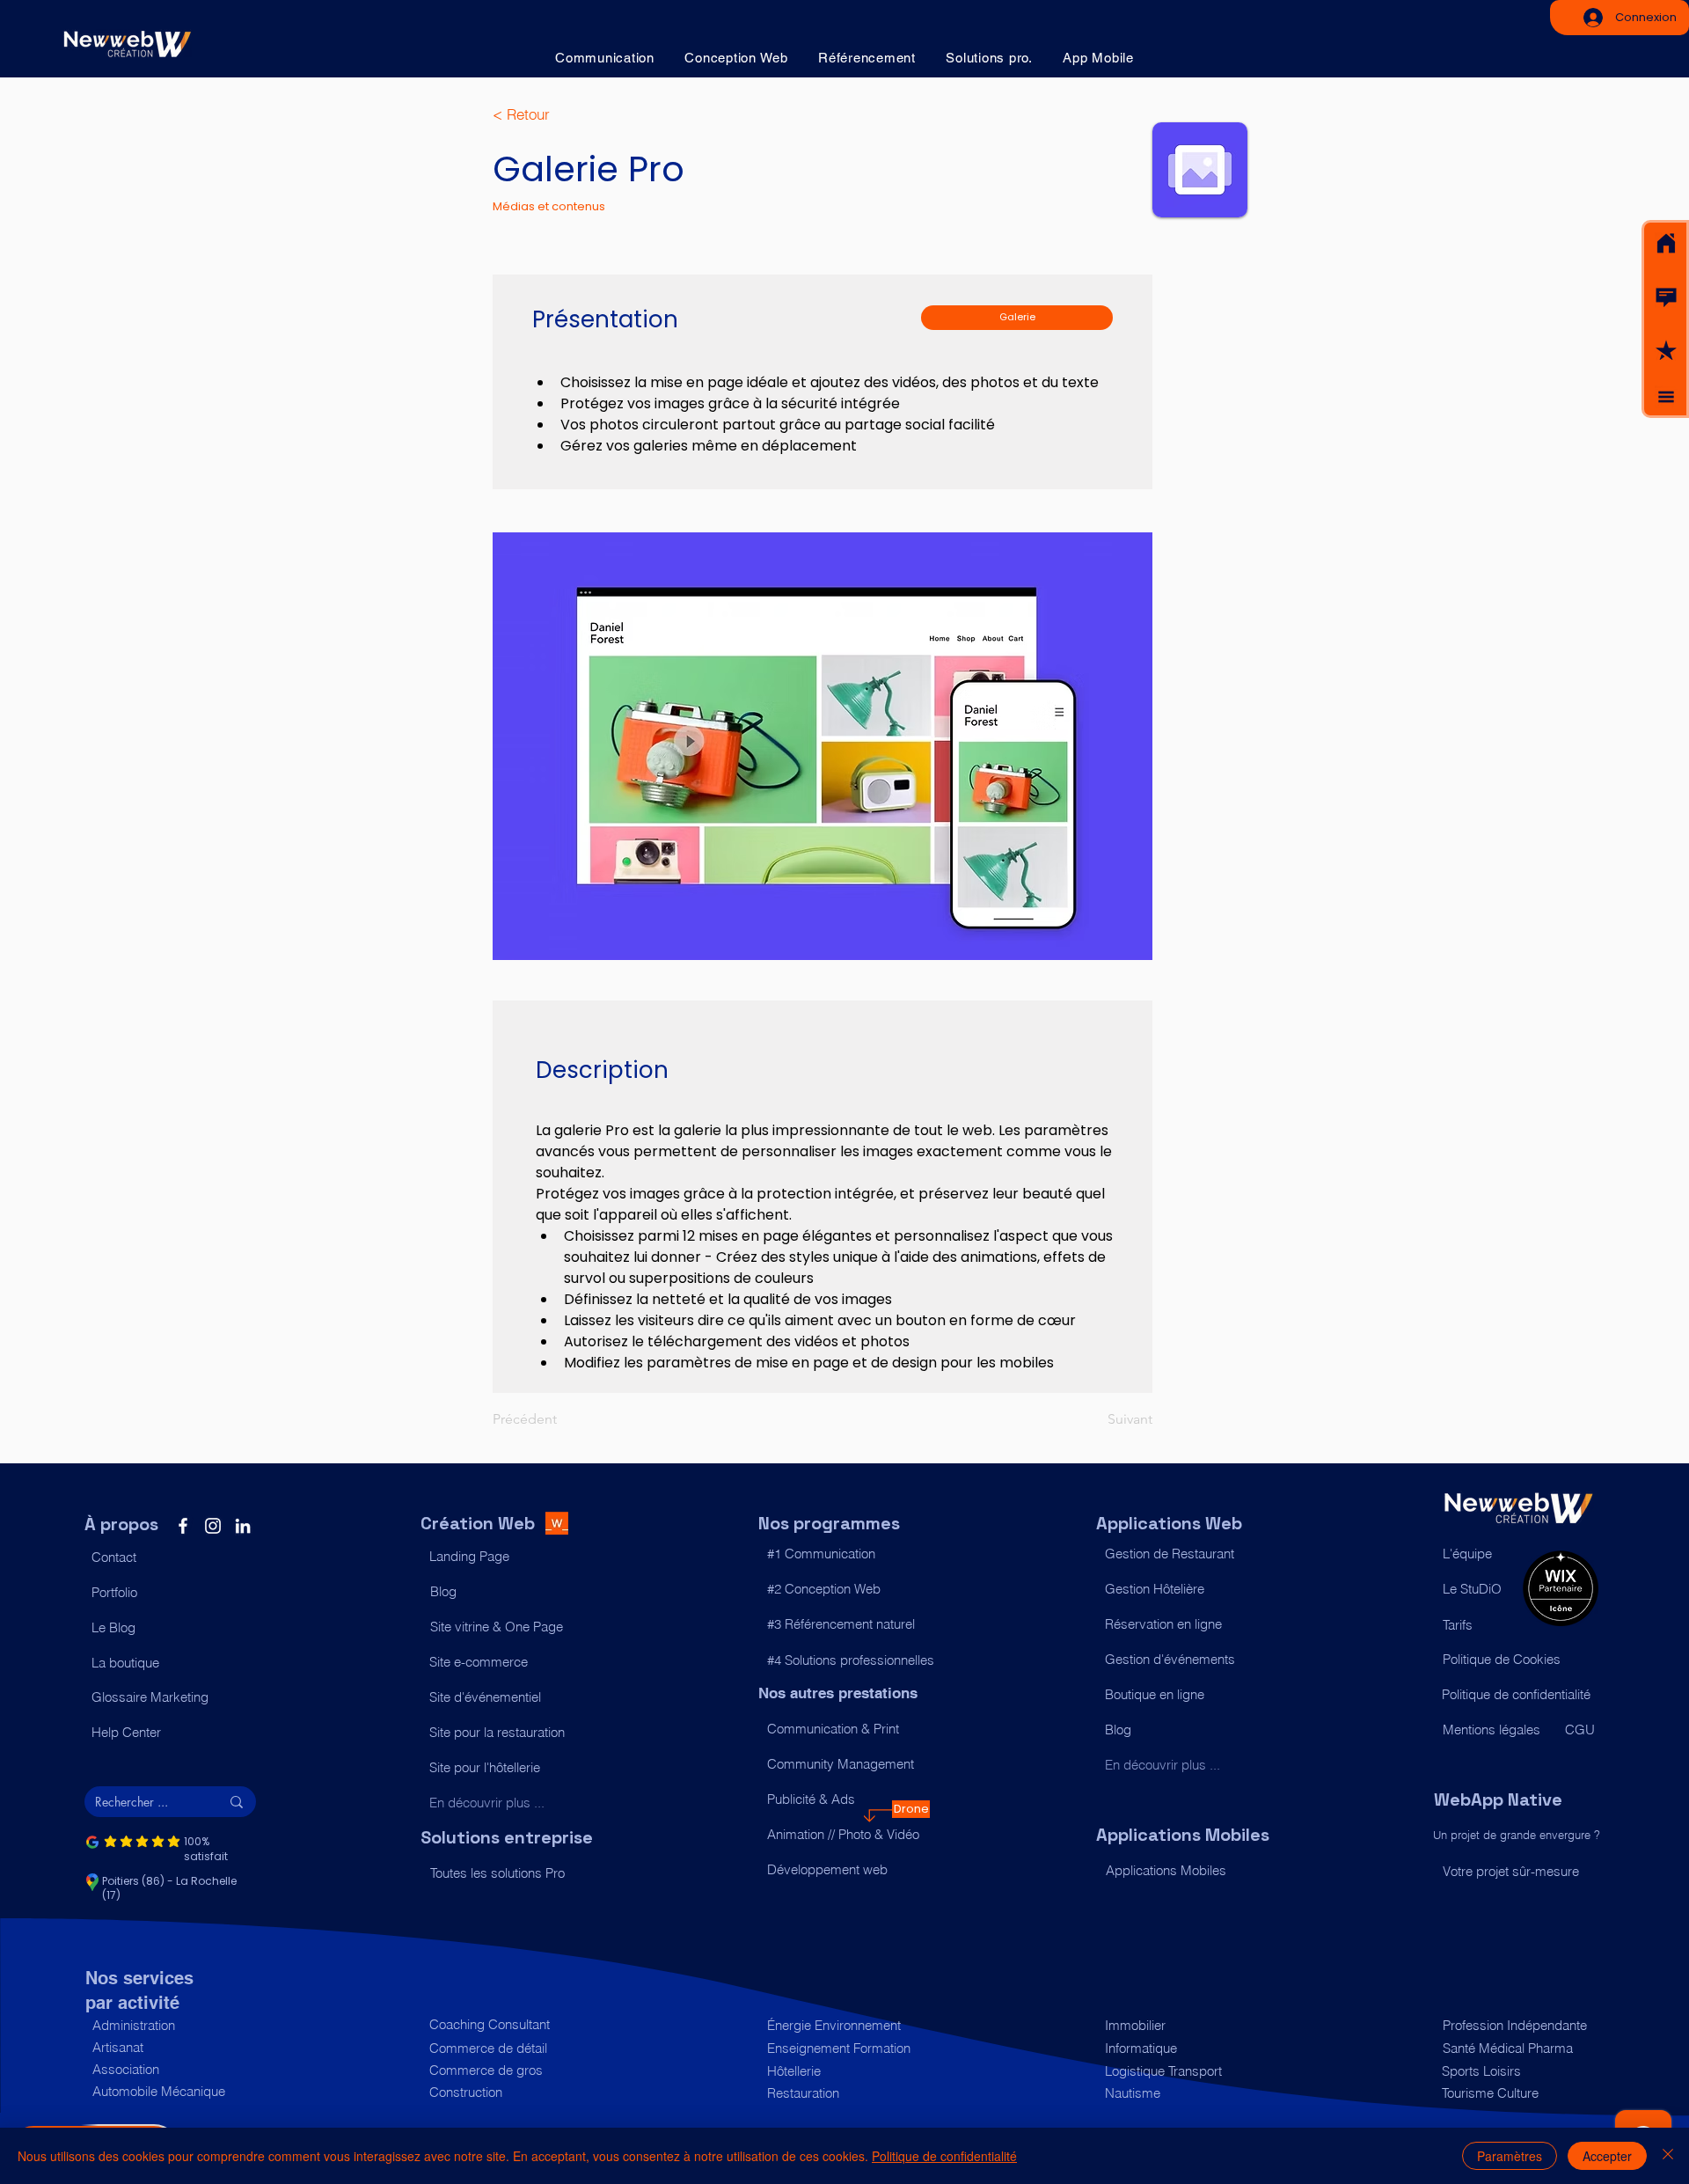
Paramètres (1510, 2156)
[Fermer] (1668, 2156)
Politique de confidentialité (944, 2156)
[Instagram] (213, 1526)
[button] (1666, 297)
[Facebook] (183, 1526)
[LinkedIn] (243, 1526)
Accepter (1607, 2156)
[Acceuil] (1666, 244)
